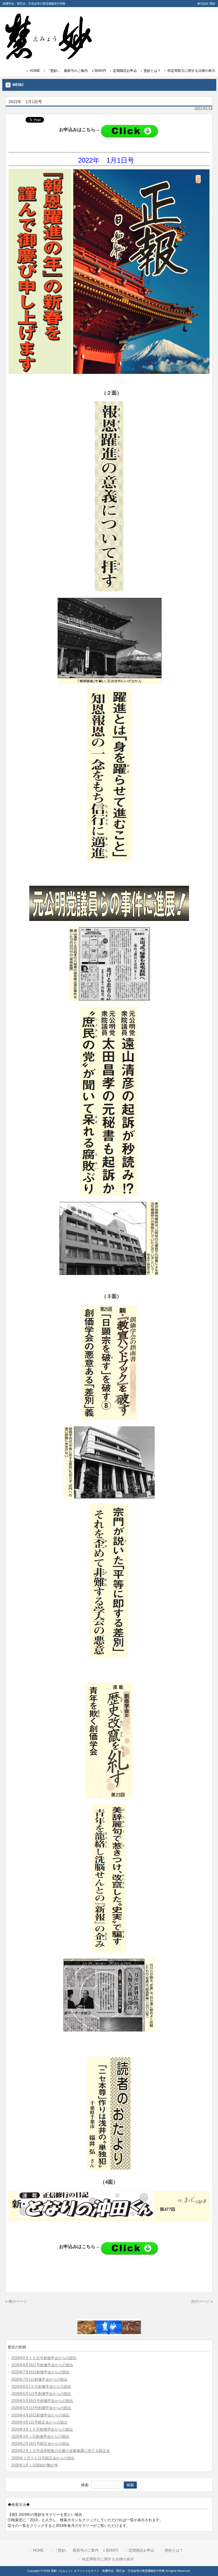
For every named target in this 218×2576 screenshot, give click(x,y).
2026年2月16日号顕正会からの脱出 (40, 2444)
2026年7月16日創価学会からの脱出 (40, 2372)
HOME (35, 71)
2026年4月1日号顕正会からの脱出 (39, 2422)
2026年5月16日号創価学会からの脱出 (42, 2401)
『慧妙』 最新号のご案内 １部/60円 (76, 71)
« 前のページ (16, 2301)
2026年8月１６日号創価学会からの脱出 (44, 2358)
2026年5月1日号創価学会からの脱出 (41, 2408)
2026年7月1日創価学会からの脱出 (39, 2379)
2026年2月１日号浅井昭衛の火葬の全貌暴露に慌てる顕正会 (61, 2451)
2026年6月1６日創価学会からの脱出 (41, 2387)
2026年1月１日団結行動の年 (35, 2465)
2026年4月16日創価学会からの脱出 (40, 2415)
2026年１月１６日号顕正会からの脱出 (43, 2458)
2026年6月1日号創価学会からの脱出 (41, 2394)
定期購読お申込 (125, 71)
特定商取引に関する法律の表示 (191, 71)
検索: (85, 2485)
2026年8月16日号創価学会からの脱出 (42, 2365)
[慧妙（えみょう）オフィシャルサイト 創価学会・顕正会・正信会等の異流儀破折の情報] (48, 57)
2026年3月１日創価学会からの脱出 (40, 2436)
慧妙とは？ (152, 71)
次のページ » (202, 2301)
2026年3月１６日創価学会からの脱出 (42, 2429)
